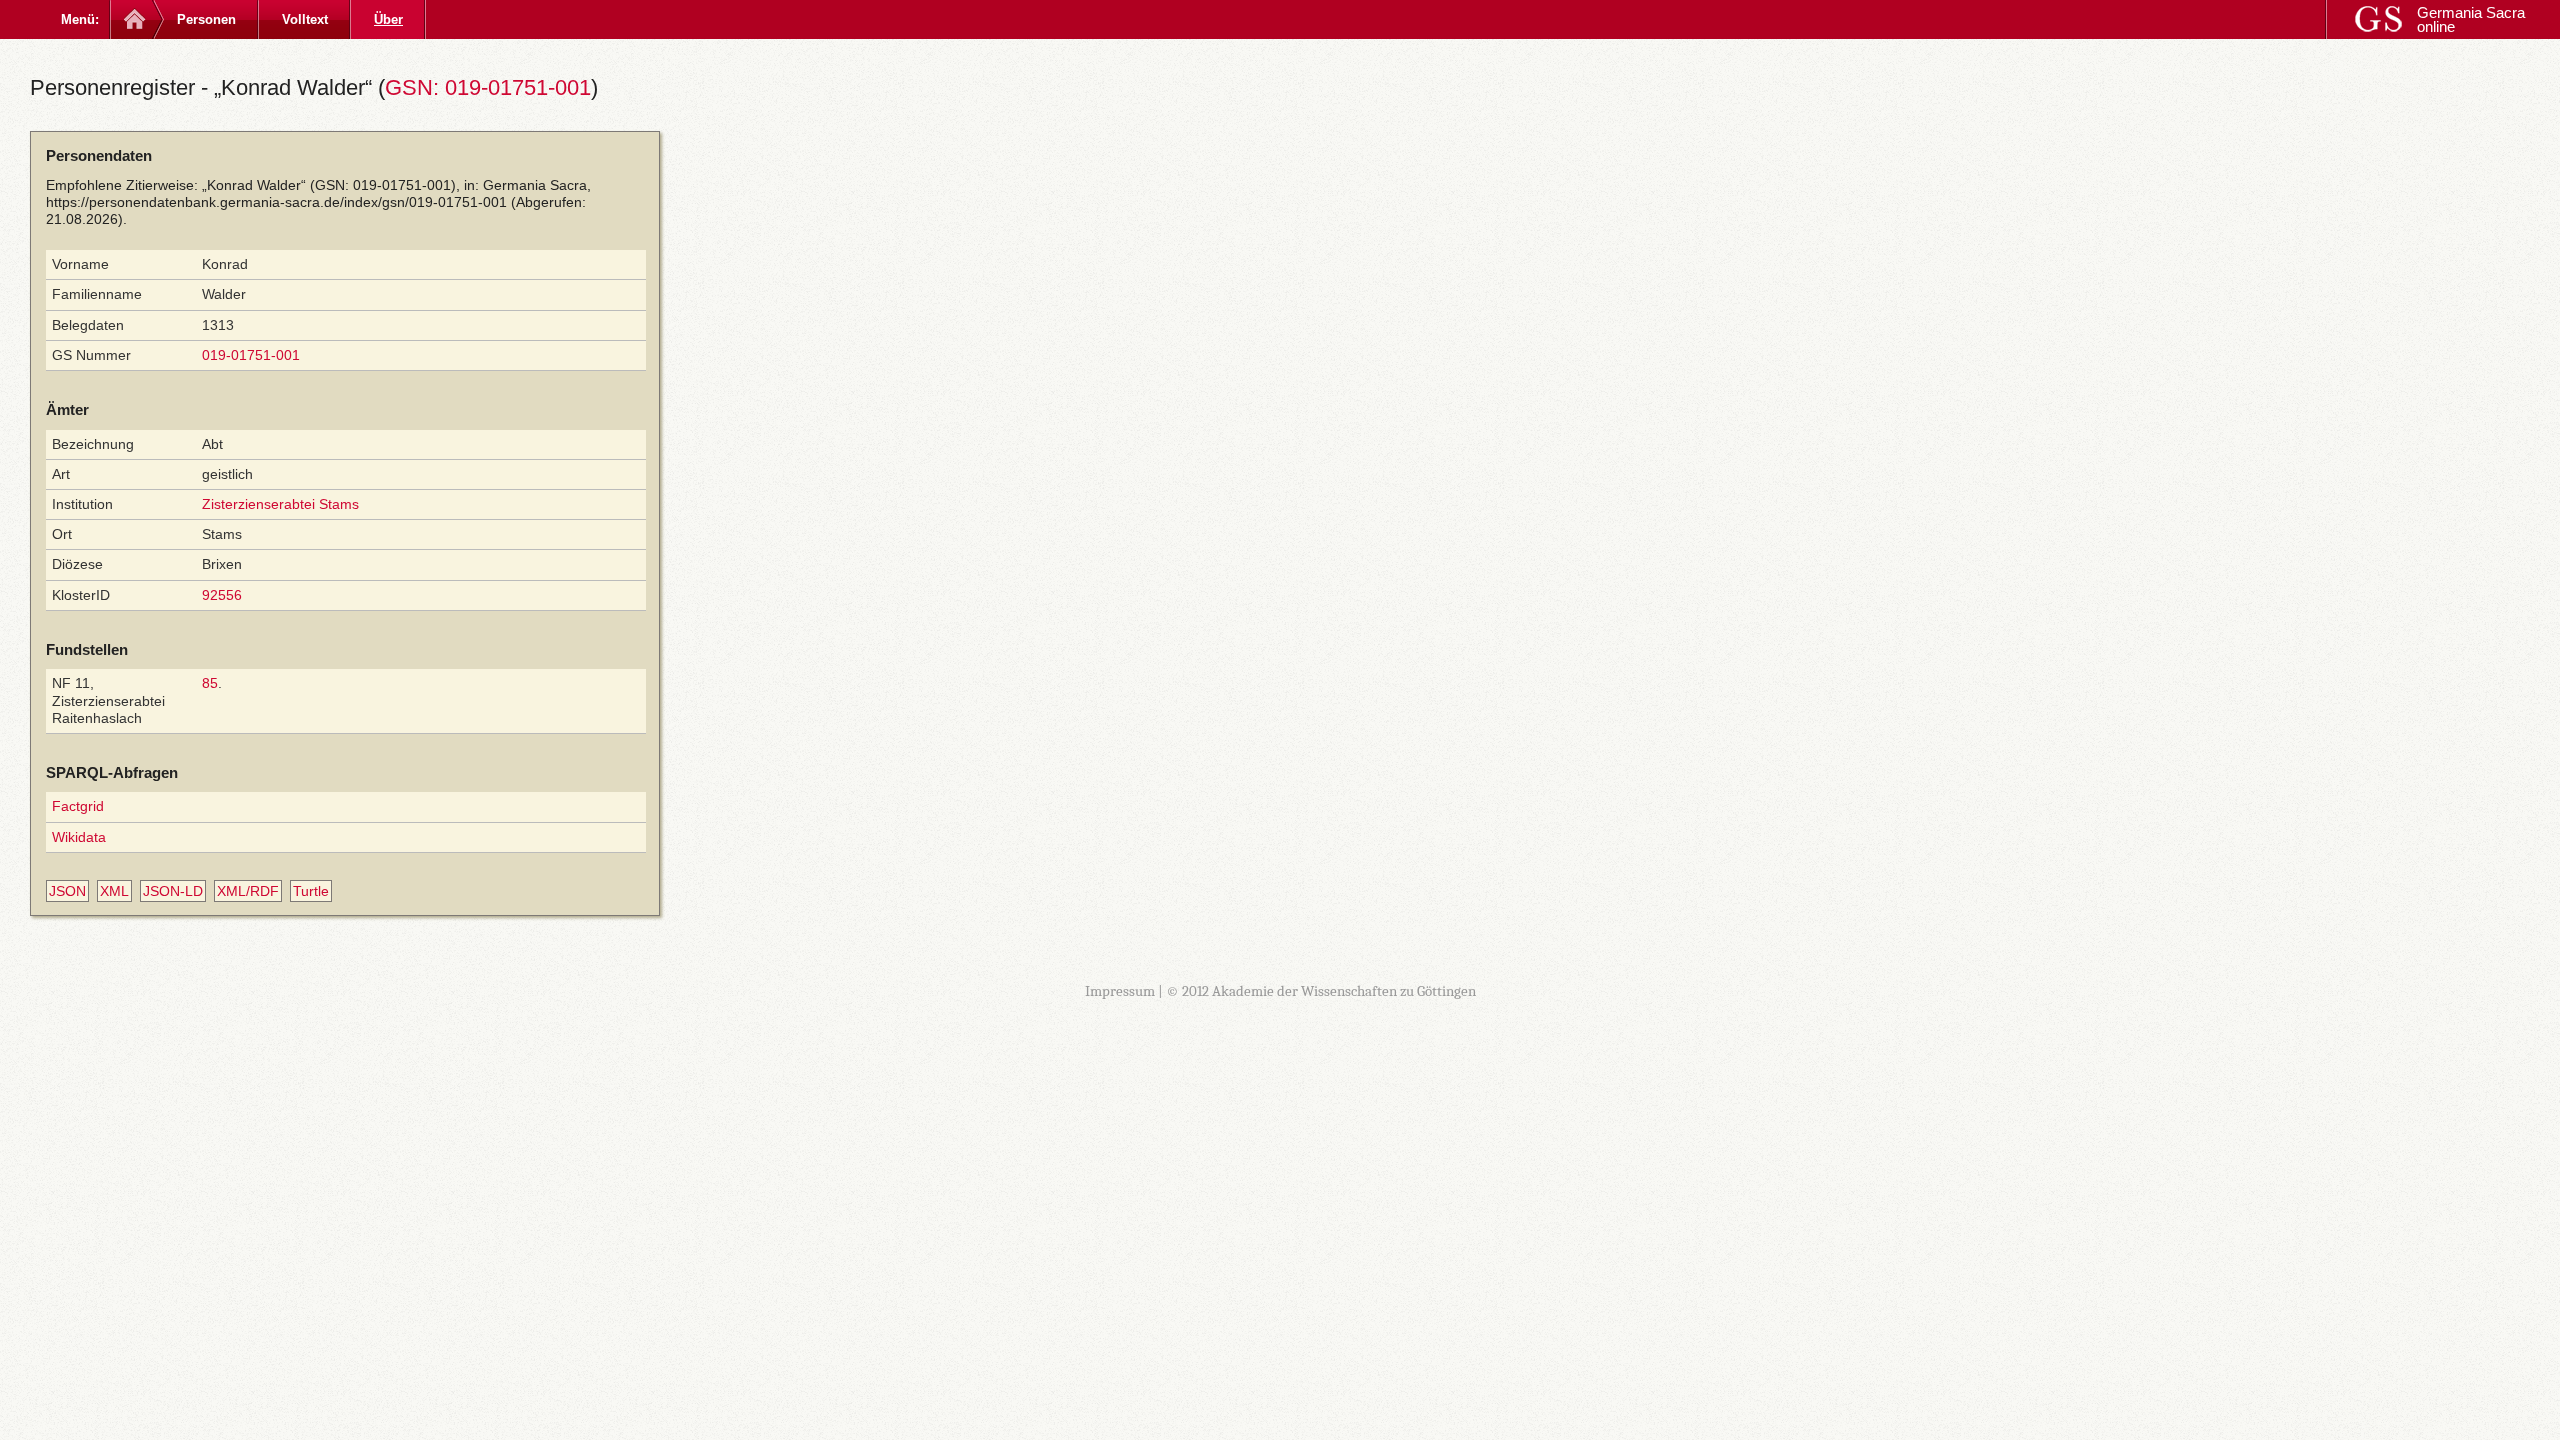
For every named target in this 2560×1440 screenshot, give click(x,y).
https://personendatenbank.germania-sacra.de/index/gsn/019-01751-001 (276, 202)
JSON (67, 891)
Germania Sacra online (2471, 19)
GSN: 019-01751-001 (488, 87)
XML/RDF (248, 891)
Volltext (305, 19)
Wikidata (79, 837)
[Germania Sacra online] (132, 19)
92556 (222, 595)
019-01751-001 (251, 355)
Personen (206, 19)
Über (388, 19)
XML (114, 891)
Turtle (311, 891)
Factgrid (78, 806)
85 (210, 683)
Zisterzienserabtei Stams (280, 504)
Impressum (1120, 991)
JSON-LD (173, 891)
